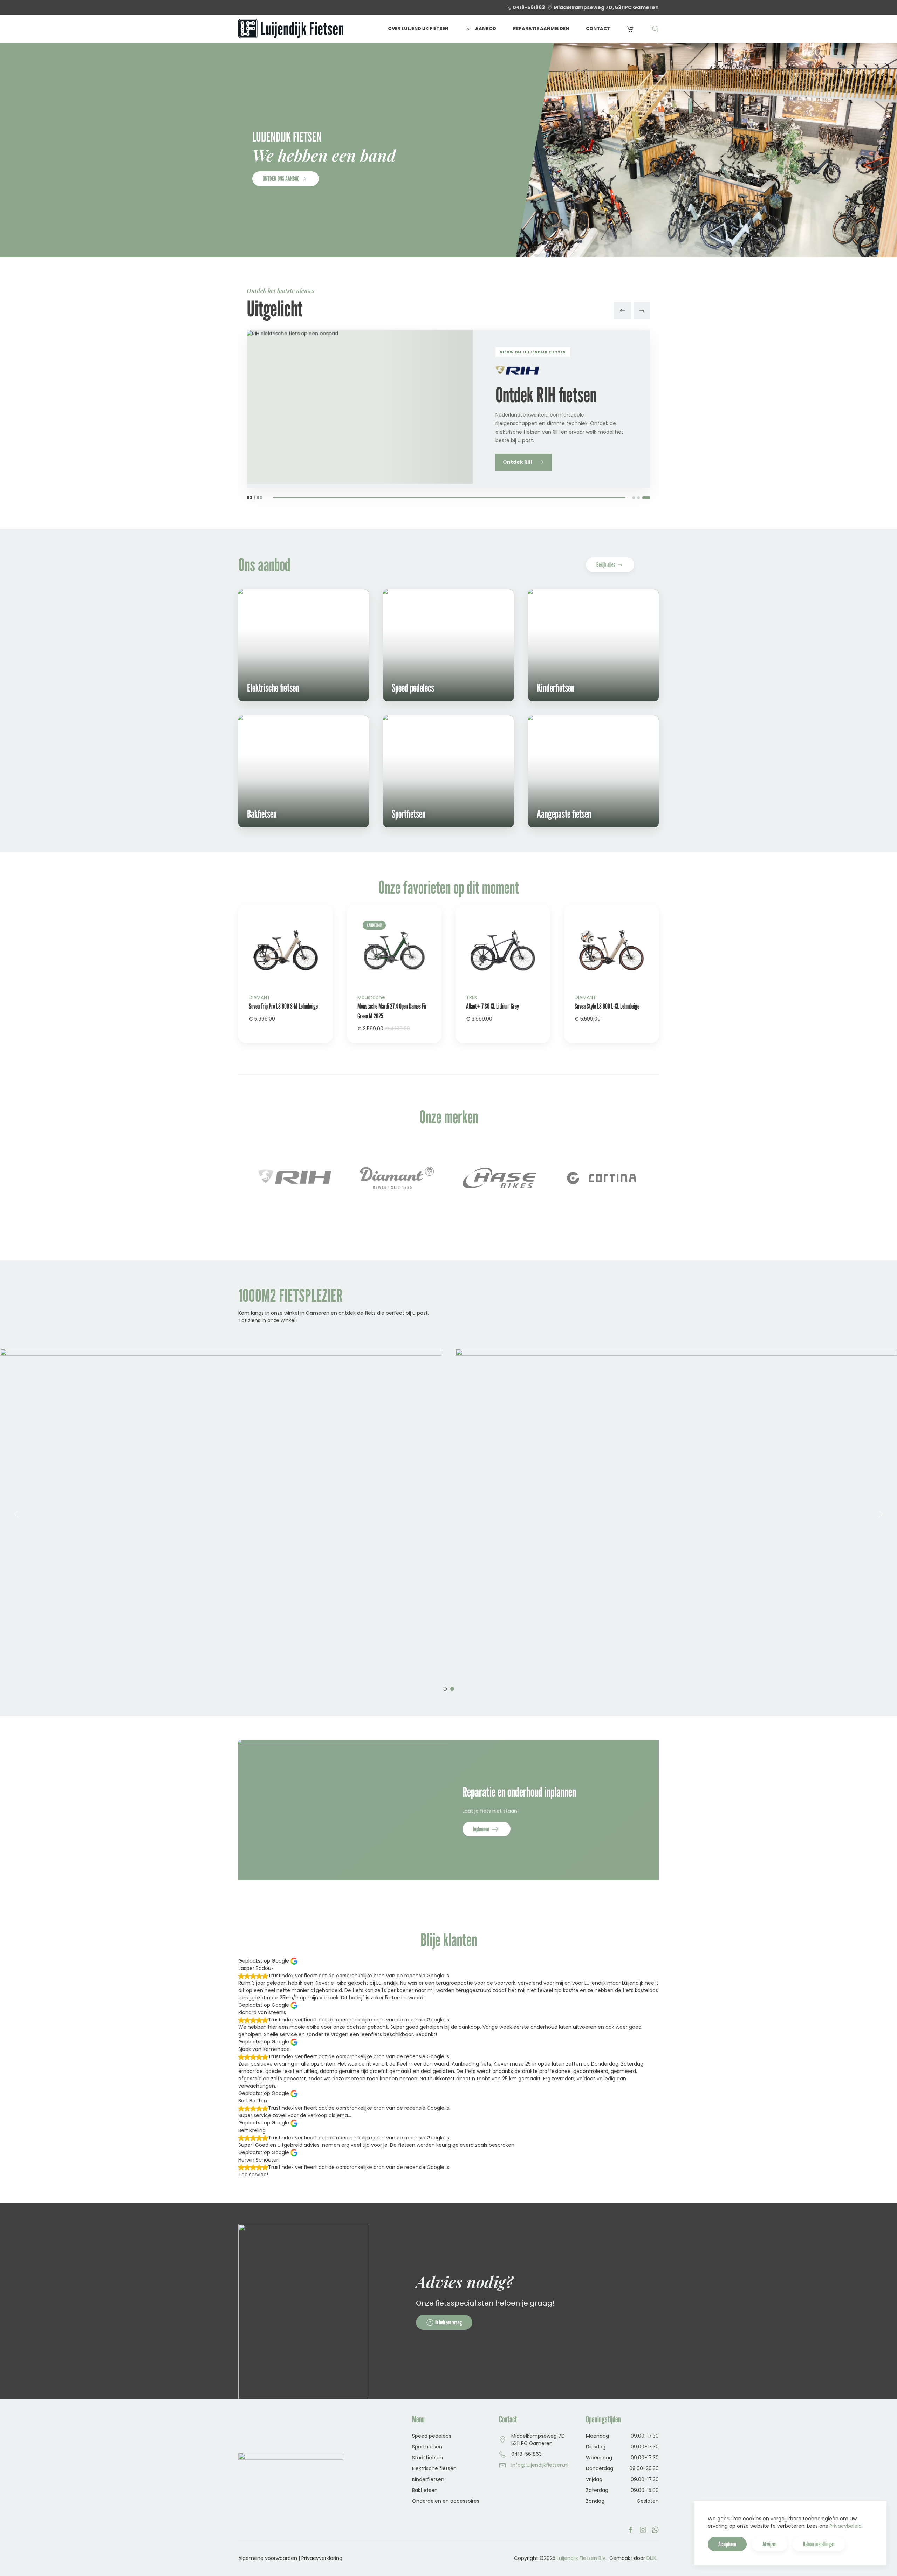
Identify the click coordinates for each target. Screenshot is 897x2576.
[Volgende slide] (642, 311)
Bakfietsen (425, 2490)
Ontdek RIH (518, 462)
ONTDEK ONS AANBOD (281, 178)
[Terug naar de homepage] (291, 29)
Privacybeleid (845, 2526)
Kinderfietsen (428, 2479)
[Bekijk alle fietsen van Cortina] (500, 1178)
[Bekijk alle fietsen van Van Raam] (602, 1178)
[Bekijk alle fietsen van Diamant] (295, 1178)
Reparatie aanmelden (541, 29)
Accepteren (727, 2544)
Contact (598, 29)
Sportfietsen (427, 2447)
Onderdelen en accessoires (446, 2501)
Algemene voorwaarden (268, 2558)
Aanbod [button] (486, 29)
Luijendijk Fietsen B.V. (582, 2558)
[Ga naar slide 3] (646, 498)
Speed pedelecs (432, 2436)
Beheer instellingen (819, 2544)
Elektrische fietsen (434, 2468)
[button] (655, 29)
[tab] (445, 1689)
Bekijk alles (606, 565)
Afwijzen (770, 2544)
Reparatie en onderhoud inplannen (519, 1792)
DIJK (651, 2558)
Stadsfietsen (427, 2458)
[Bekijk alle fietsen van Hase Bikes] (398, 1178)
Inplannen (482, 1829)
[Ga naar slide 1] (634, 498)
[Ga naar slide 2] (639, 498)
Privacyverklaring (322, 2558)
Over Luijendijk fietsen (418, 29)
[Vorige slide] (622, 311)
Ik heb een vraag (448, 2322)
